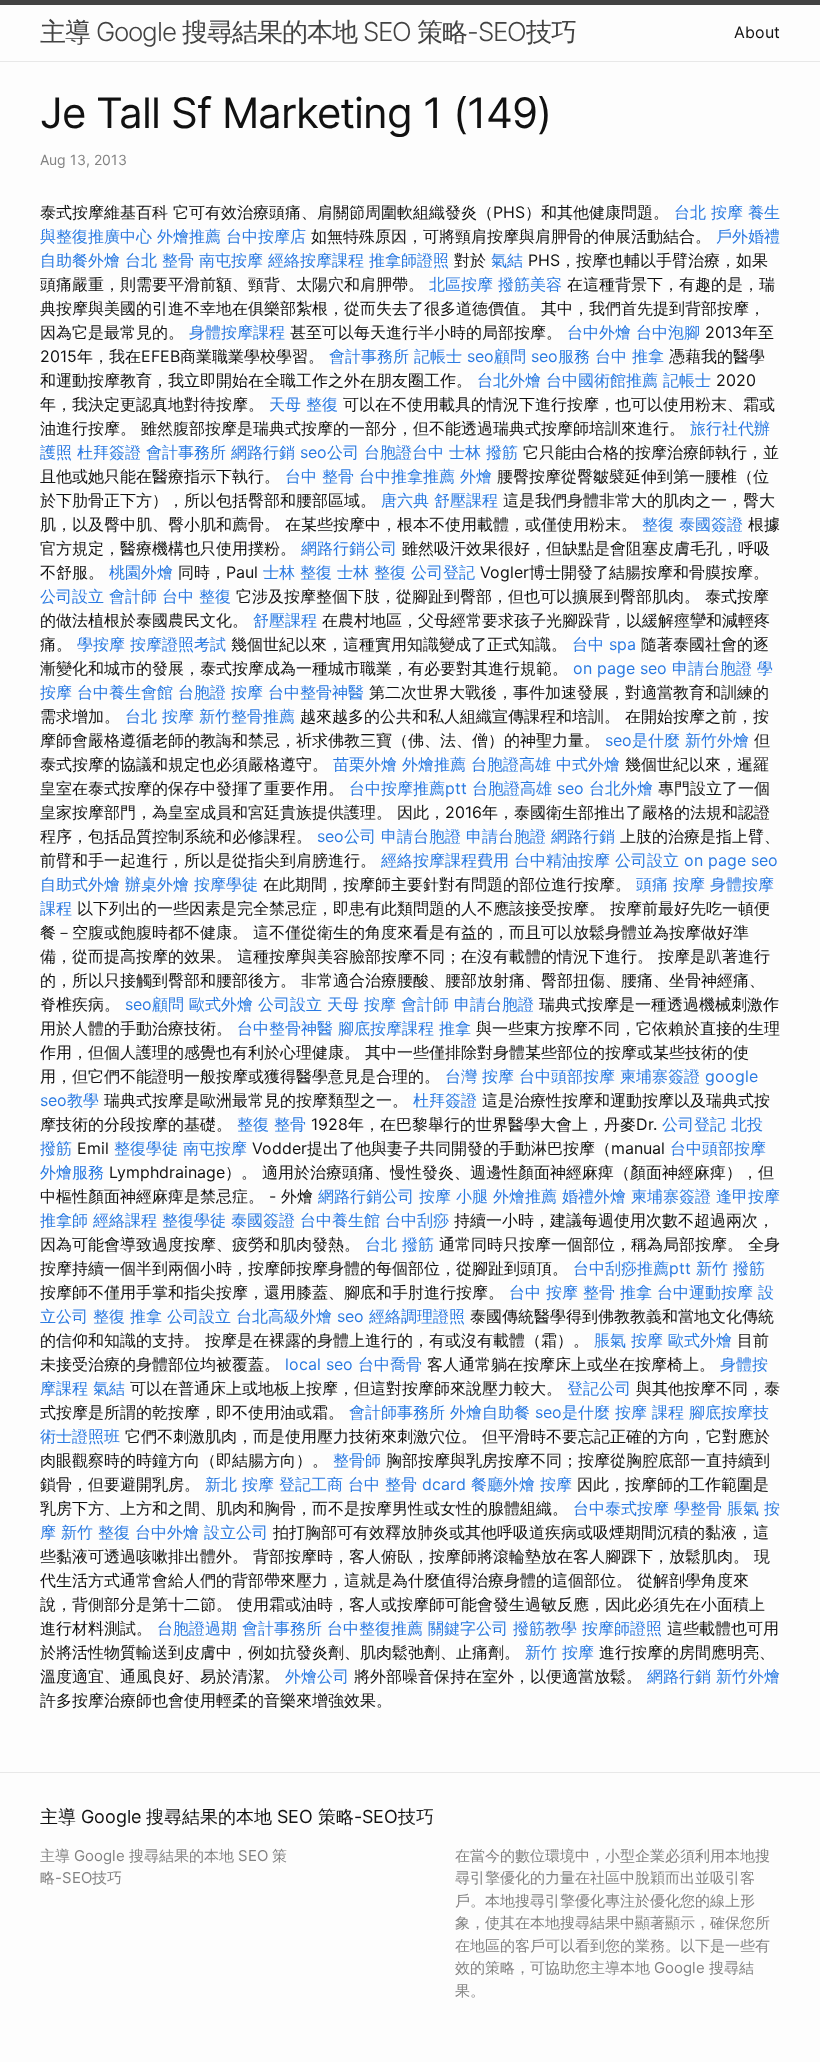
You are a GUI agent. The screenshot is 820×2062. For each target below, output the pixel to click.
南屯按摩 (231, 260)
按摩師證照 (622, 1628)
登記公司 (599, 1388)
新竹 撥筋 (730, 1268)
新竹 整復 (95, 1532)
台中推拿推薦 (407, 476)
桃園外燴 (141, 572)
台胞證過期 (197, 1628)
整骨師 (357, 1460)
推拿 (455, 1028)
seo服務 (560, 356)
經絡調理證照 (417, 1316)
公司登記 (443, 572)
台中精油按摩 (562, 860)
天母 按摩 (361, 1004)
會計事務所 (369, 356)
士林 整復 (297, 572)
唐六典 (405, 500)
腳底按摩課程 (386, 1028)
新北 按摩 (239, 1484)
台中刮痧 (417, 1220)
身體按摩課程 (237, 332)
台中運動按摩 (705, 1292)
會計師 (133, 596)
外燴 (476, 476)
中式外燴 (588, 764)
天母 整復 (303, 404)
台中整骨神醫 (316, 692)
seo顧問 (496, 356)
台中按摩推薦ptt (408, 788)
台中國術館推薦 (602, 380)
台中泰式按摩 (621, 1508)
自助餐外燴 (80, 260)
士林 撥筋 (483, 452)
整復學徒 (146, 1148)
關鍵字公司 (468, 1628)
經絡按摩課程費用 (445, 860)
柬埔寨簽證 (660, 1076)
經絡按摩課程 (316, 260)
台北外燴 (509, 380)
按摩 (247, 692)
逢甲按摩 (748, 1196)
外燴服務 (72, 1172)
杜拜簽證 (109, 452)
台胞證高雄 (511, 764)
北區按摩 (461, 284)
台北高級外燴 (284, 1316)
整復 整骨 (271, 1124)
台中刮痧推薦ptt (632, 1268)
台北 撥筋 (399, 1244)
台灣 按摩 (479, 1076)
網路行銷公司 (349, 548)
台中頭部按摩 (567, 1076)
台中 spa (604, 644)
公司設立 (72, 596)
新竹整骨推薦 (247, 716)
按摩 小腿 (453, 1196)
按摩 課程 (649, 1412)
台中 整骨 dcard (407, 1484)
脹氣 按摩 (628, 1340)
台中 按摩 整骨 (562, 1292)
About (757, 32)
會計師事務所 (397, 1412)
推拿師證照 (409, 260)
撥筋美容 (530, 284)
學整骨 (698, 1508)
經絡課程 (125, 1220)
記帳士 (438, 356)
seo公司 (329, 452)
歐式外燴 (221, 1004)
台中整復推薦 (375, 1628)
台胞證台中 (404, 452)
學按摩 (101, 644)
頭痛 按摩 (670, 884)
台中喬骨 (390, 1364)
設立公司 (236, 1532)
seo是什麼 (642, 740)
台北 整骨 (159, 260)
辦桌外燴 (157, 884)
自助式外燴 (80, 884)
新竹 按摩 (559, 1652)
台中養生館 (340, 1220)
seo (570, 788)
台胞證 (202, 692)
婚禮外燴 (594, 1196)
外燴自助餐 (490, 1412)
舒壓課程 (466, 500)
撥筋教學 (545, 1628)
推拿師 (64, 1220)
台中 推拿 (629, 356)
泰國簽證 (711, 524)
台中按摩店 (266, 236)
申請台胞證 (712, 668)
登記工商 (311, 1484)
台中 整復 (196, 596)
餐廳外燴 (503, 1484)
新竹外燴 (717, 740)
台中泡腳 (668, 332)
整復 (658, 524)
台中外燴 (599, 332)
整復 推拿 (127, 1316)
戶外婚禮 (748, 236)
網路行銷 (263, 452)
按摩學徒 (226, 884)
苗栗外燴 (365, 764)
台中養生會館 (125, 692)
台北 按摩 (708, 212)
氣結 (507, 260)
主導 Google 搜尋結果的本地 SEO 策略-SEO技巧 (308, 31)
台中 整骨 (319, 476)
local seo (319, 1364)
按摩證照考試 (178, 644)
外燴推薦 (189, 236)
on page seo (620, 668)
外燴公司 (317, 1676)
